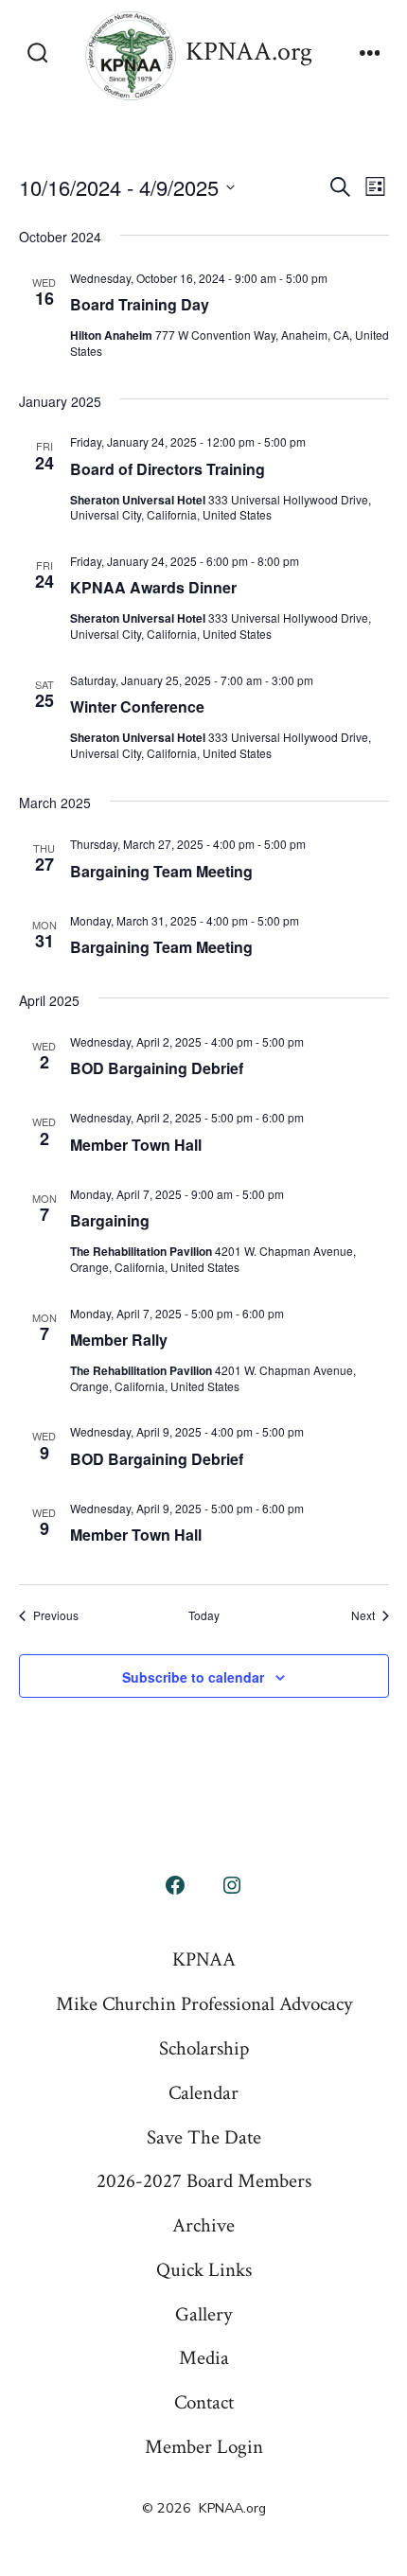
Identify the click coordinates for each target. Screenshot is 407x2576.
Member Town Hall (136, 1145)
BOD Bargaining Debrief (157, 1068)
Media (204, 2358)
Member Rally (119, 1340)
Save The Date (204, 2137)
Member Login (204, 2447)
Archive (203, 2225)
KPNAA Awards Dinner (153, 587)
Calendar (203, 2093)
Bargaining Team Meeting (161, 871)
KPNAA (204, 1959)
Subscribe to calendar (193, 1677)
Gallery (203, 2314)
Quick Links (204, 2270)
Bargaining (110, 1220)
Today (204, 1615)
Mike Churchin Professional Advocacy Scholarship (204, 2026)
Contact (204, 2402)
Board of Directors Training (168, 469)
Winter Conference (137, 706)
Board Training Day (140, 304)
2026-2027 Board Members (204, 2181)
